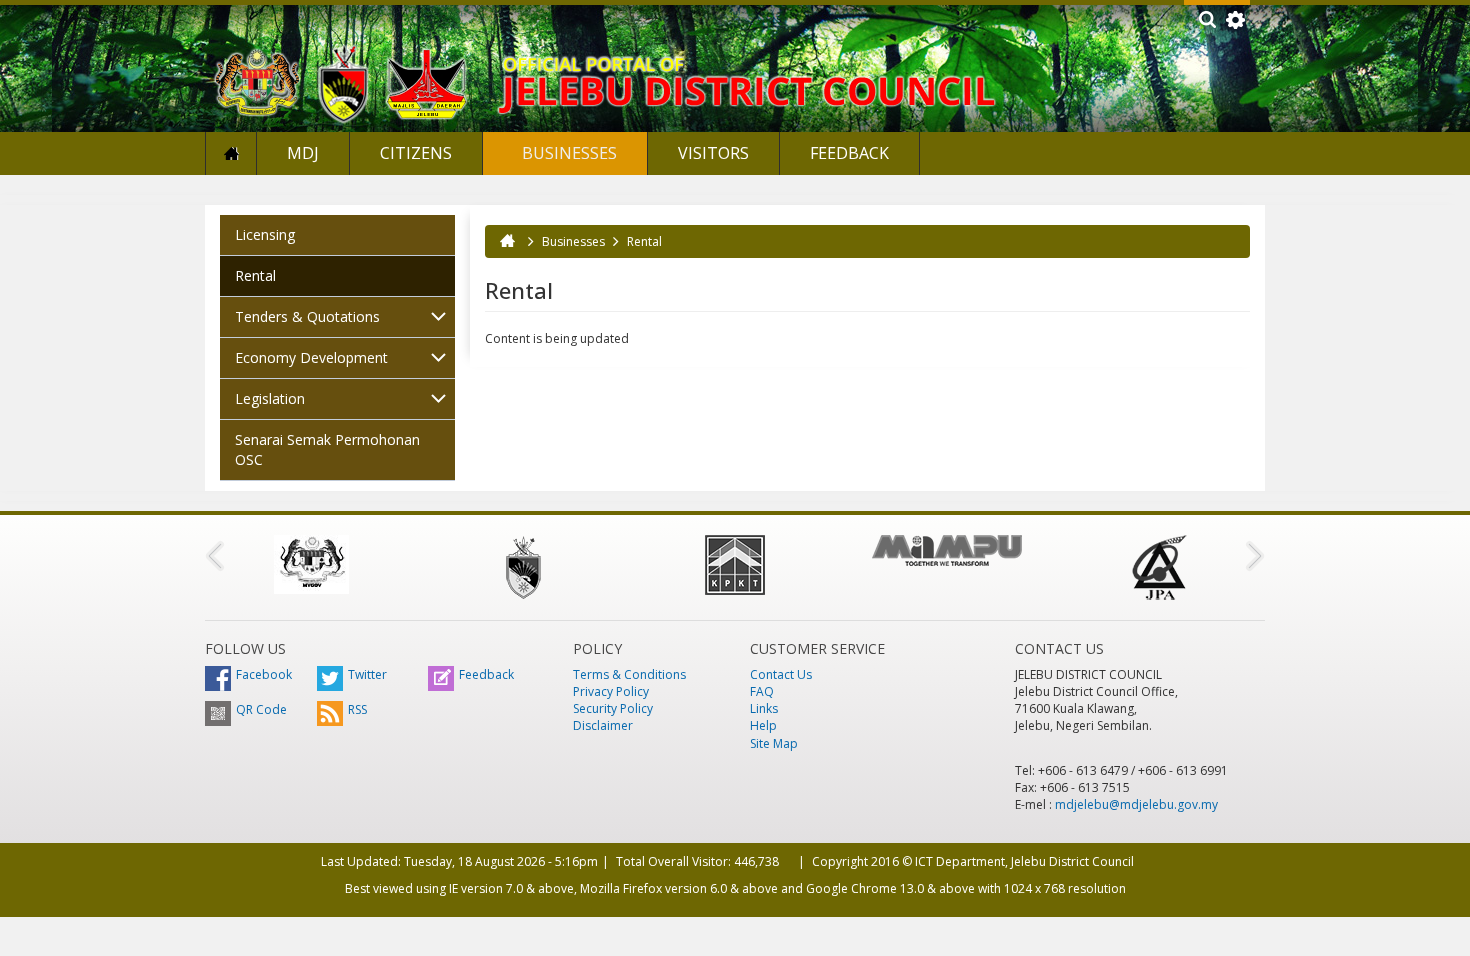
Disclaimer (603, 725)
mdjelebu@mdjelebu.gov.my (1136, 804)
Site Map (774, 743)
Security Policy (613, 708)
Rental (255, 275)
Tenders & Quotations (307, 316)
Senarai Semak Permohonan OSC (327, 449)
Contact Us (781, 674)
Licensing (265, 234)
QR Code (261, 709)
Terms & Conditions (629, 674)
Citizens (416, 153)
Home (231, 153)
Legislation (270, 398)
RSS (357, 709)
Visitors (713, 153)
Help (763, 725)
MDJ (303, 153)
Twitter (367, 674)
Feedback (849, 153)
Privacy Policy (611, 691)
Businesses (567, 153)
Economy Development (311, 357)
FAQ (762, 691)
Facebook (264, 674)
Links (764, 708)
